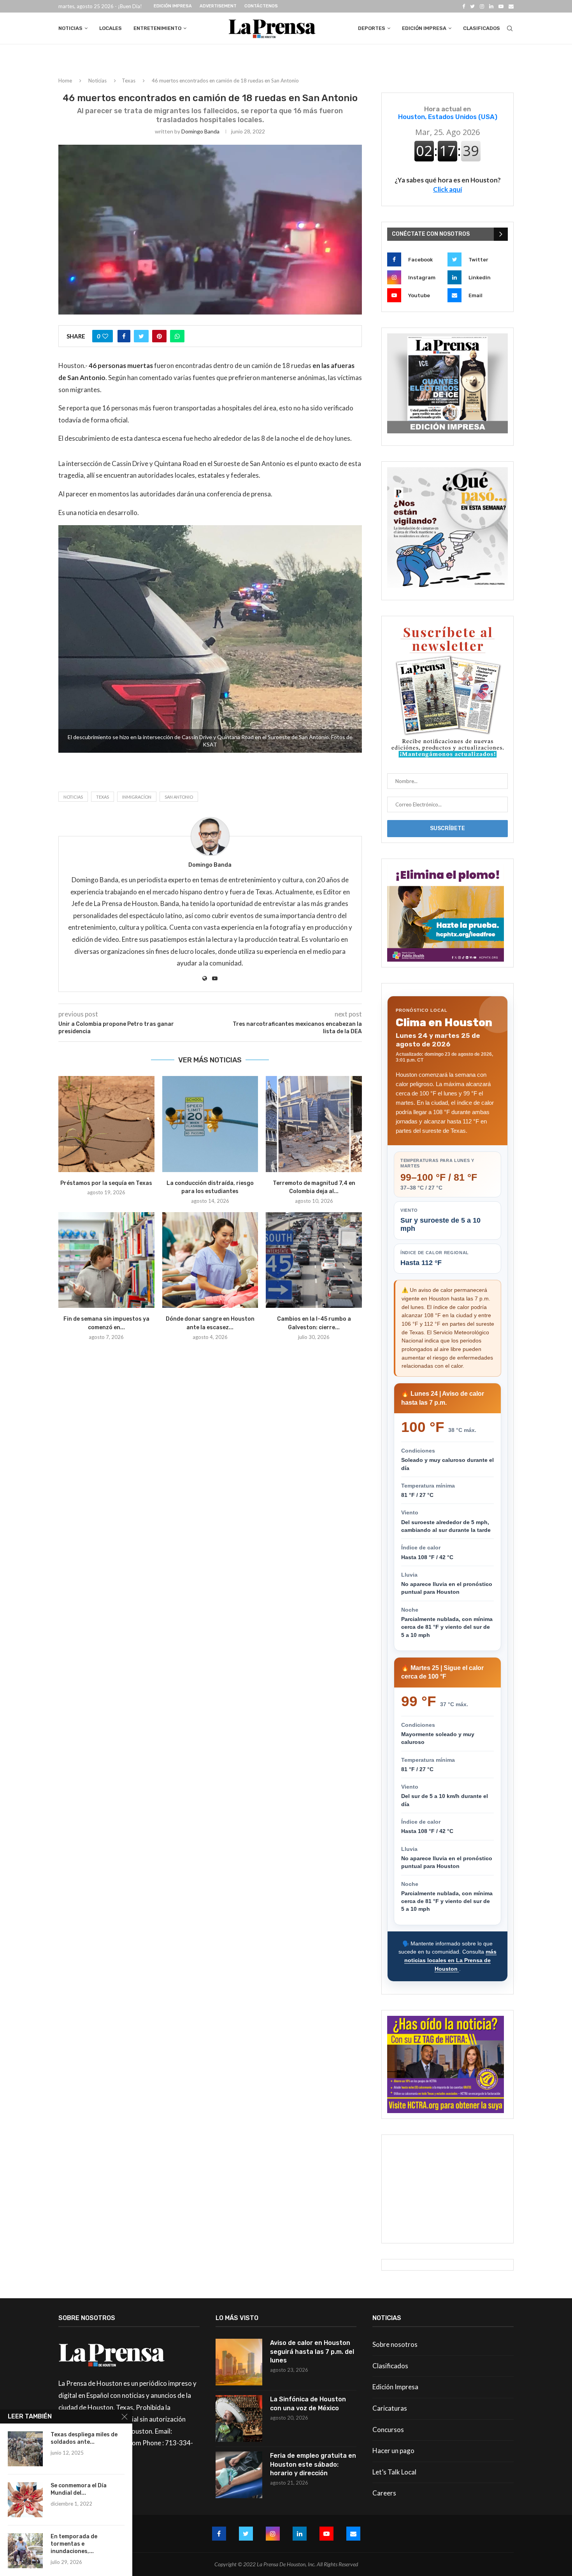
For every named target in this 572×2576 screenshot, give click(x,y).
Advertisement (218, 6)
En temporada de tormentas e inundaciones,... (74, 2544)
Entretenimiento (157, 28)
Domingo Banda (200, 131)
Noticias (70, 28)
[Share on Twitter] (141, 336)
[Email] (511, 6)
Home (65, 81)
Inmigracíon (137, 797)
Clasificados (482, 28)
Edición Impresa (173, 6)
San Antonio (179, 797)
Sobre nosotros (395, 2344)
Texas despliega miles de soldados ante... (84, 2438)
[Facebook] (464, 6)
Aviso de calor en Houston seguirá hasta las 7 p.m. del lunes (312, 2352)
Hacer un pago (393, 2451)
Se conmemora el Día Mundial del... (79, 2489)
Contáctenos (261, 6)
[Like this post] (105, 336)
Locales (111, 28)
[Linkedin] (491, 6)
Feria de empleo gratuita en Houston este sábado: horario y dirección (313, 2464)
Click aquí (447, 189)
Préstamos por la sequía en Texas (106, 1183)
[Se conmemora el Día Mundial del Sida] (25, 2500)
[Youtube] (501, 6)
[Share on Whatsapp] (177, 336)
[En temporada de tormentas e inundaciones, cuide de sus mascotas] (25, 2551)
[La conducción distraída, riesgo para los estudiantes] (210, 1124)
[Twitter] (472, 6)
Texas (129, 81)
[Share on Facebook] (124, 336)
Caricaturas (390, 2408)
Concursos (388, 2430)
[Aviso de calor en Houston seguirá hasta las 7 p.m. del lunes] (239, 2362)
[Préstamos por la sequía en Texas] (106, 1124)
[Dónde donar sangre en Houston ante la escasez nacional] (210, 1260)
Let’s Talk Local (394, 2472)
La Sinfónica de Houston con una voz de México (308, 2403)
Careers (384, 2493)
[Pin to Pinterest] (159, 336)
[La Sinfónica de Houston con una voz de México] (239, 2418)
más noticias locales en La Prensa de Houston (450, 1960)
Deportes (372, 28)
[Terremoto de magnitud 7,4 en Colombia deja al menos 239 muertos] (314, 1124)
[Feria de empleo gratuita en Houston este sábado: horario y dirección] (239, 2475)
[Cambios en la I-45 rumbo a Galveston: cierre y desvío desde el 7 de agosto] (314, 1260)
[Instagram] (482, 6)
